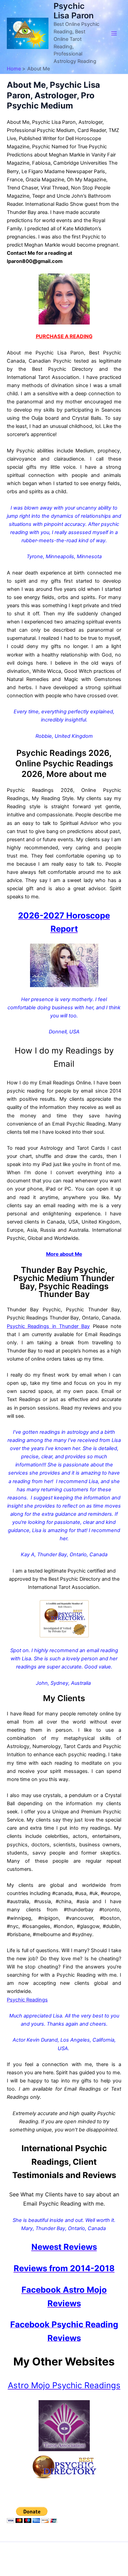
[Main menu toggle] (114, 33)
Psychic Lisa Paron (74, 11)
